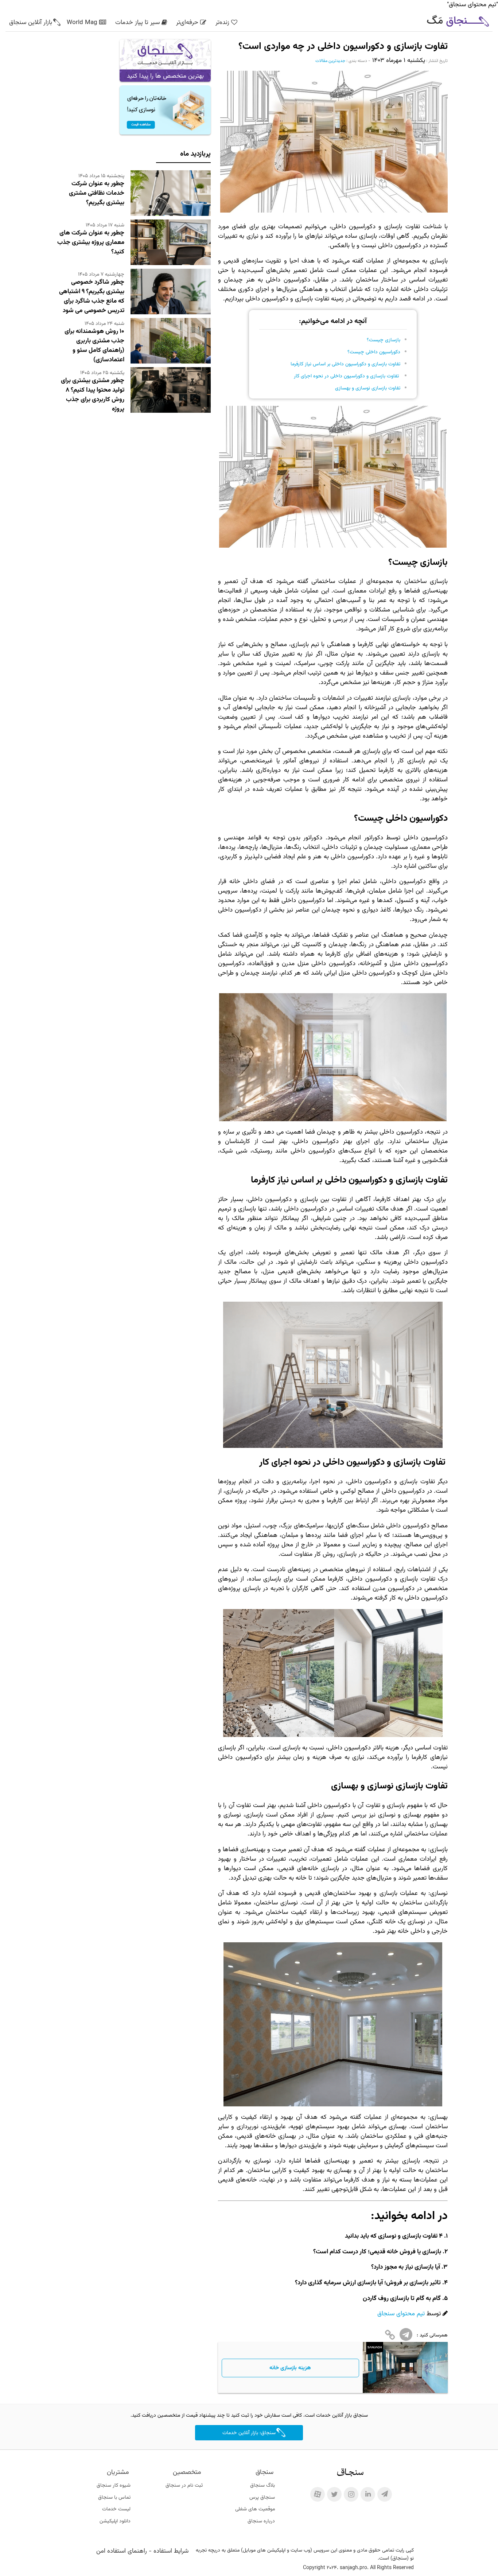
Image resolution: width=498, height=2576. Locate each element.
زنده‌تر (222, 23)
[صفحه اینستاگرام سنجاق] (351, 2494)
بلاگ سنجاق (262, 2486)
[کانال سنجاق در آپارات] (318, 2494)
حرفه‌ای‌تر (187, 23)
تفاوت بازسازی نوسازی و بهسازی (368, 388)
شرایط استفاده (171, 2551)
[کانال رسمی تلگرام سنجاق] (385, 2494)
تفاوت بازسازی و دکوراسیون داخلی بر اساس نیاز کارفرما (345, 364)
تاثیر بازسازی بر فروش (413, 2283)
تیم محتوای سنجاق (401, 2314)
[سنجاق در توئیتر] (334, 2494)
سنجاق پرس (262, 2498)
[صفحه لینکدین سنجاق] (368, 2494)
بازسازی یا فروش (420, 2252)
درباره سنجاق (261, 2521)
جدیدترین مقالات (330, 61)
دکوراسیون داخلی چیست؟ (374, 352)
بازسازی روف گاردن (386, 2299)
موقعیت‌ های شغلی (255, 2509)
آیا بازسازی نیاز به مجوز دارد (407, 2267)
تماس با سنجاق (114, 2498)
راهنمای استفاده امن (122, 2551)
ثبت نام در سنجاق (184, 2486)
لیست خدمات (116, 2509)
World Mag (82, 23)
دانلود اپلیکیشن (115, 2521)
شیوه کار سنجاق (114, 2486)
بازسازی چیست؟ (384, 340)
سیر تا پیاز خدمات (137, 23)
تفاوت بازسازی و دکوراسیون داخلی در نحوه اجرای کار (347, 376)
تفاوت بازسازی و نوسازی (408, 2236)
